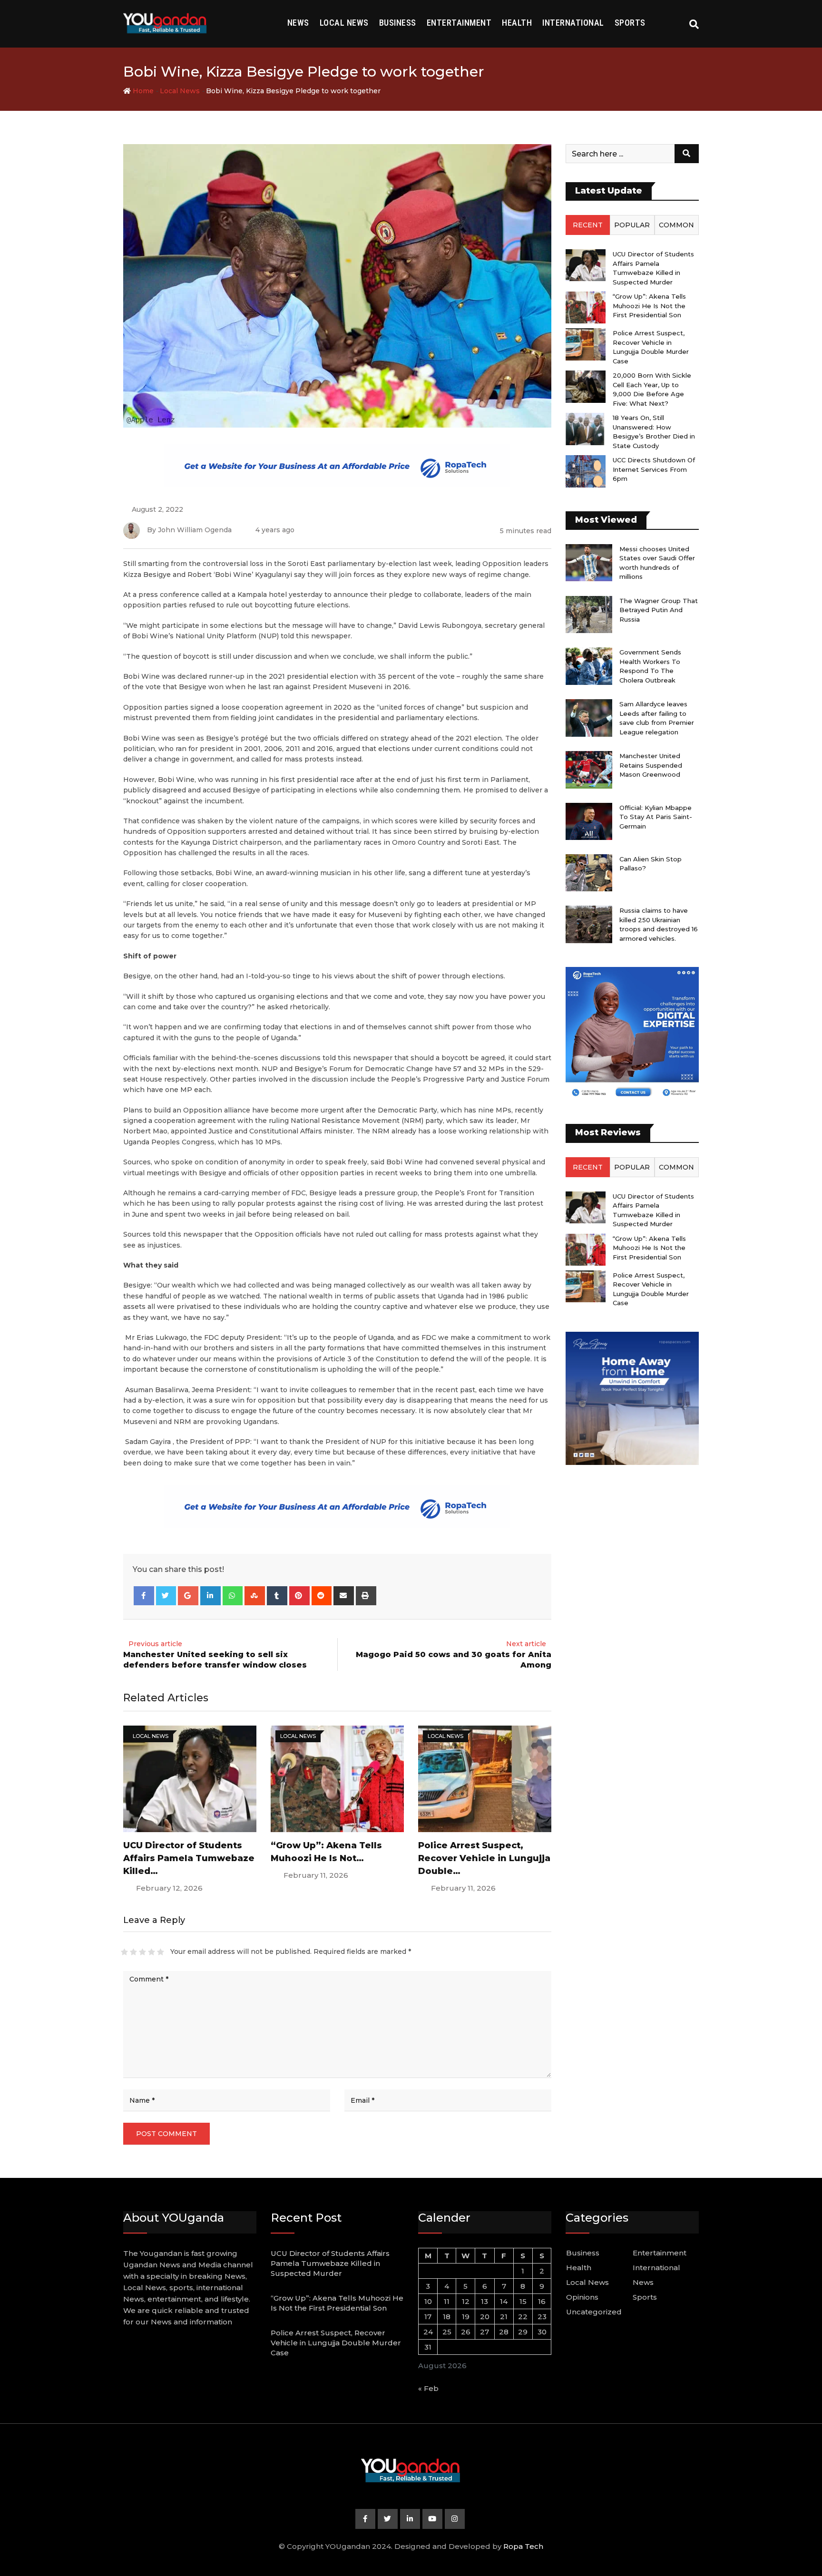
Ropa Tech (523, 2546)
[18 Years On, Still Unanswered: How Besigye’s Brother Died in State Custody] (586, 429)
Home (142, 91)
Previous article (155, 1644)
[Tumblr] (277, 1596)
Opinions (582, 2297)
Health (517, 23)
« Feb (428, 2388)
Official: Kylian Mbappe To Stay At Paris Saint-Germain (656, 817)
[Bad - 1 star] (124, 1952)
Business (398, 23)
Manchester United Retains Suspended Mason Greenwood (651, 765)
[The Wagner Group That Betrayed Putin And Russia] (589, 615)
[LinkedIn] (210, 1596)
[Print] (366, 1596)
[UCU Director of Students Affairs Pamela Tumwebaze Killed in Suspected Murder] (586, 265)
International (573, 23)
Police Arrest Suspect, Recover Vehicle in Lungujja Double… (484, 1858)
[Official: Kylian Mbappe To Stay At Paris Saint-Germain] (589, 821)
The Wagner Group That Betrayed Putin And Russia (659, 610)
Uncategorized (594, 2312)
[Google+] (188, 1596)
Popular (632, 225)
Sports (630, 23)
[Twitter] (166, 1596)
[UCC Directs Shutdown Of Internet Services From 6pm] (586, 471)
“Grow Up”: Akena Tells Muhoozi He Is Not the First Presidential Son (649, 306)
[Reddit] (322, 1596)
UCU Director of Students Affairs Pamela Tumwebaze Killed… (189, 1858)
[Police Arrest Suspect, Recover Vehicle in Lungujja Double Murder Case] (586, 344)
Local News (344, 23)
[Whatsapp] (233, 1596)
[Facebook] (144, 1596)
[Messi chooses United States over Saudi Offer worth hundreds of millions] (589, 563)
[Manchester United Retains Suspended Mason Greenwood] (589, 770)
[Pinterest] (299, 1596)
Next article (526, 1644)
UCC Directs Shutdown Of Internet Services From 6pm (654, 469)
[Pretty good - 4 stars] (152, 1952)
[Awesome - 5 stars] (161, 1952)
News (298, 23)
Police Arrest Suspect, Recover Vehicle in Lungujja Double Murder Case (336, 2343)
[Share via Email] (344, 1596)
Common (676, 225)
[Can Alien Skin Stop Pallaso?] (589, 873)
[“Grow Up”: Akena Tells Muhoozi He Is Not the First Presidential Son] (586, 307)
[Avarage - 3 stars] (142, 1952)
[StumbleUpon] (255, 1596)
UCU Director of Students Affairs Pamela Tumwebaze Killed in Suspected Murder (330, 2263)
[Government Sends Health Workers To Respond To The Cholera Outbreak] (589, 666)
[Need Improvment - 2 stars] (133, 1952)
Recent (588, 225)
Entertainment (459, 23)
